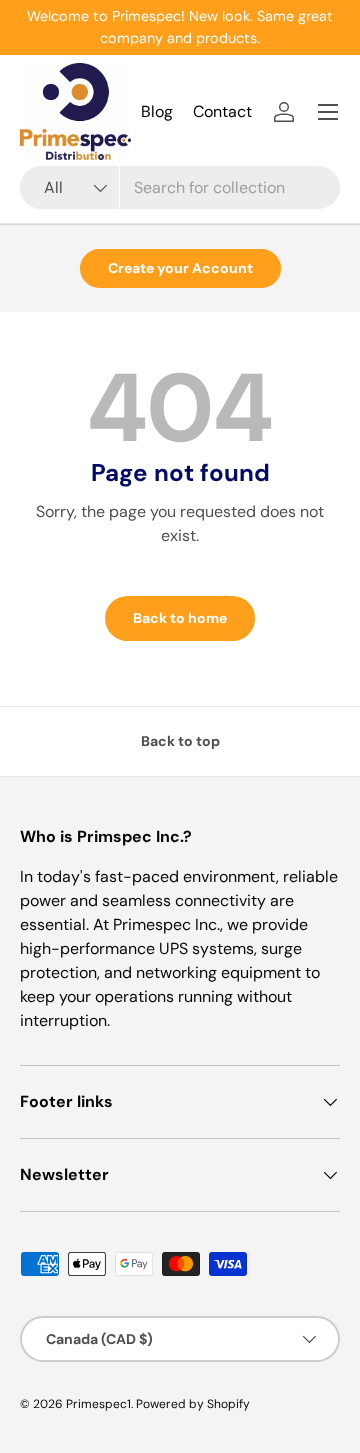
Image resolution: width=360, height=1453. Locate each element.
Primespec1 (98, 1404)
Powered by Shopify (193, 1404)
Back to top (180, 741)
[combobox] (180, 187)
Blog (157, 111)
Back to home (180, 618)
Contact (222, 111)
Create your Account (180, 268)
